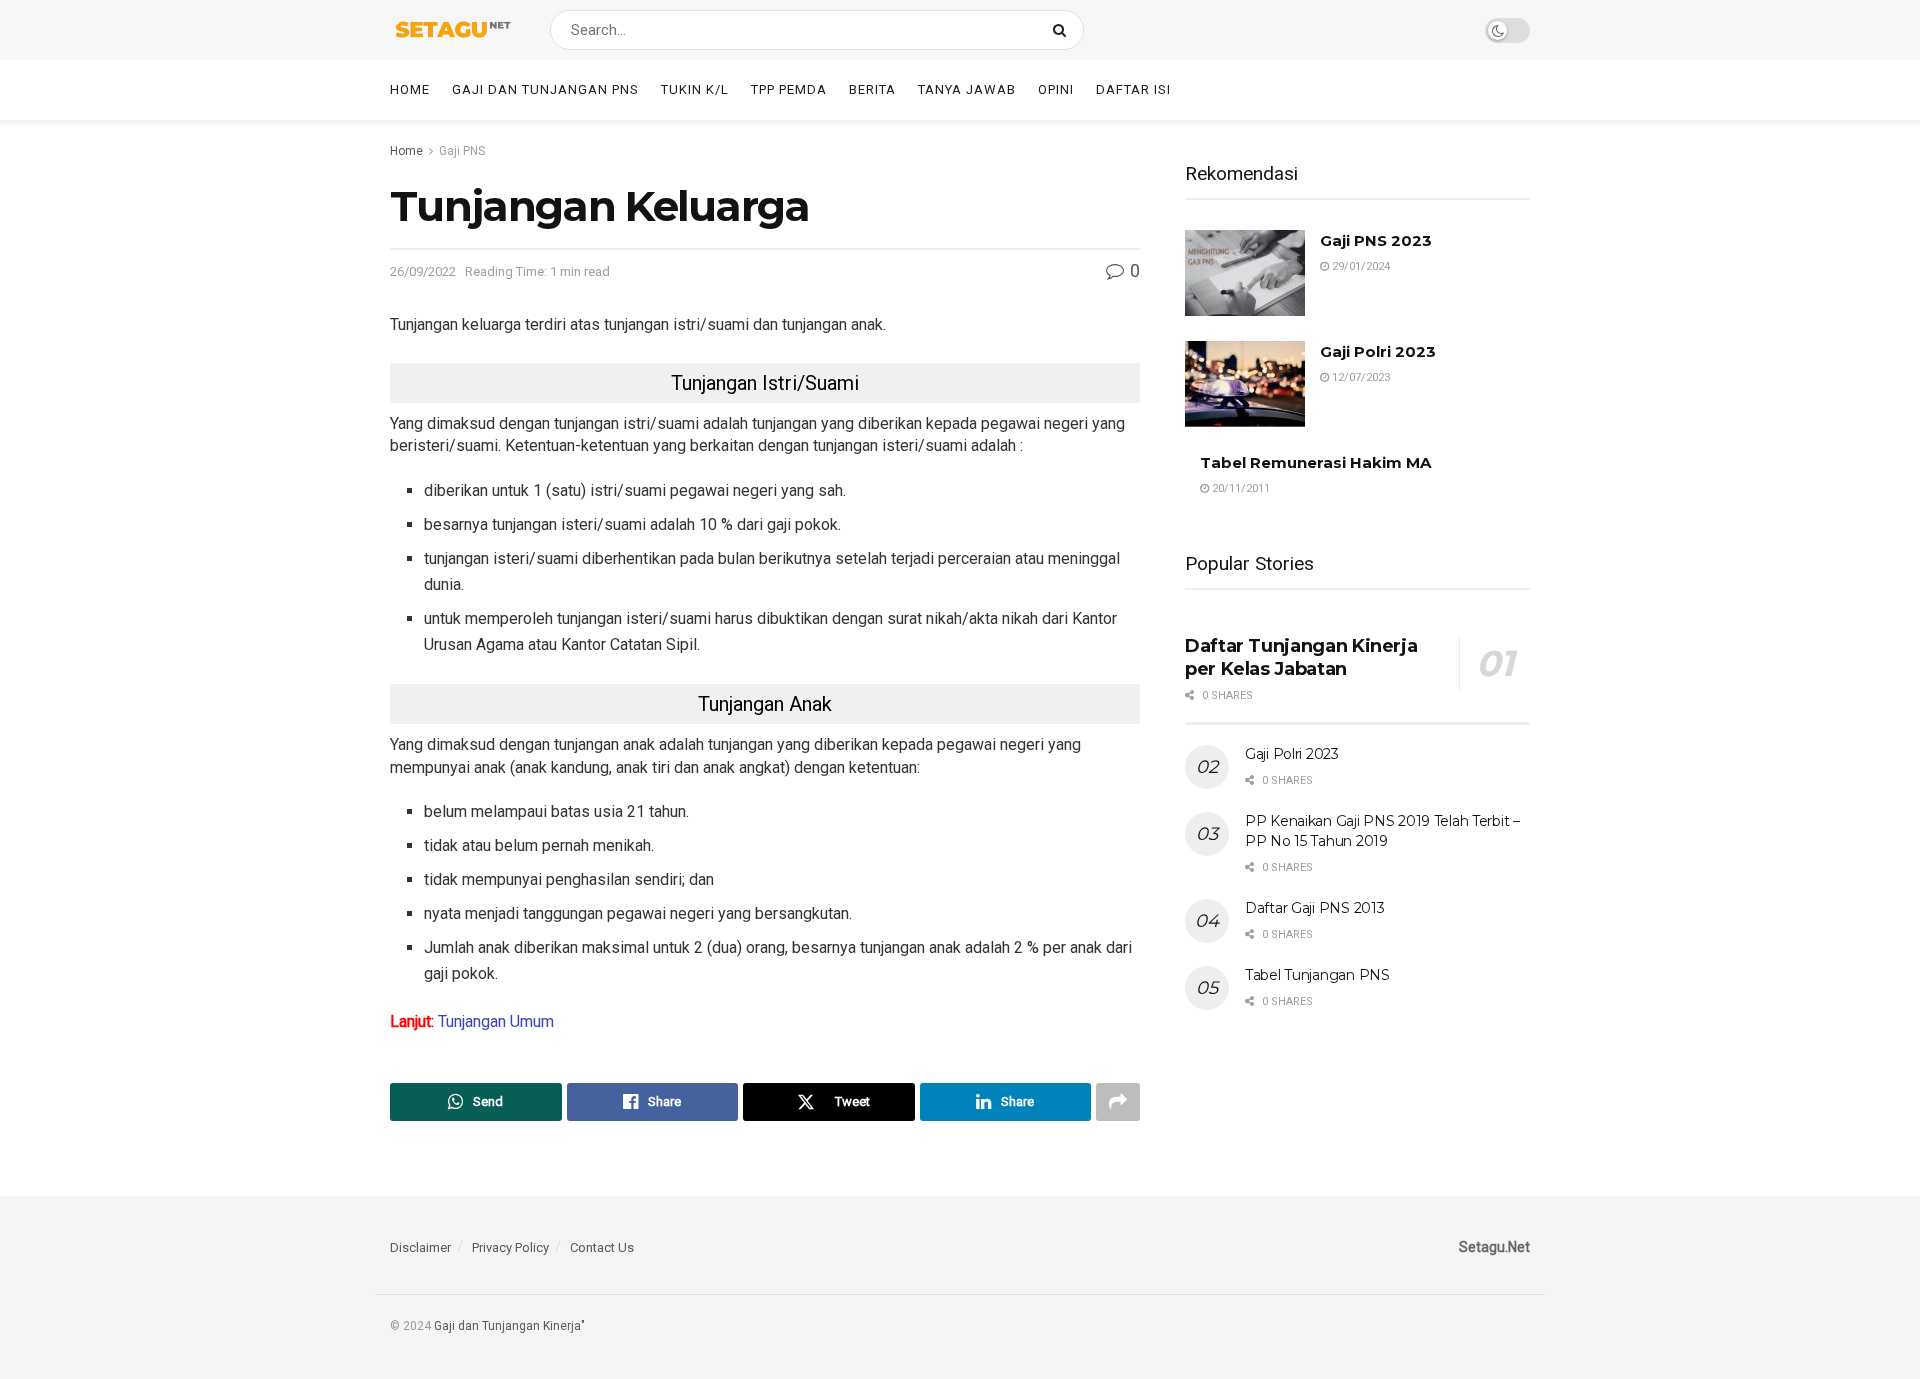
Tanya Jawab (967, 89)
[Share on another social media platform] (1118, 1102)
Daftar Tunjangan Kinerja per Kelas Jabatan (1301, 657)
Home (410, 89)
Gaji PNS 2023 (1376, 240)
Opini (1056, 89)
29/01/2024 (1359, 266)
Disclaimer (420, 1247)
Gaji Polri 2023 (1378, 351)
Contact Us (602, 1247)
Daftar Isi (1133, 89)
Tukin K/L (695, 89)
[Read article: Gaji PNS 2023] (1245, 273)
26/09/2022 (423, 271)
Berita (872, 89)
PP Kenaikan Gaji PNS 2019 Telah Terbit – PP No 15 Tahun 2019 (1382, 831)
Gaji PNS (462, 151)
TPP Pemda (789, 89)
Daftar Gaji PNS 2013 (1314, 908)
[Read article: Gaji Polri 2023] (1245, 384)
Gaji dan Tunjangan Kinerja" (509, 1326)
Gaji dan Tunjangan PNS (545, 89)
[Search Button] (1063, 30)
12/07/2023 (1359, 377)
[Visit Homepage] (452, 30)
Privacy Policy (510, 1247)
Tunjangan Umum (496, 1021)
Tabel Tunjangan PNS (1317, 975)
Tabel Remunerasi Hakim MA (1315, 462)
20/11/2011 (1239, 488)
